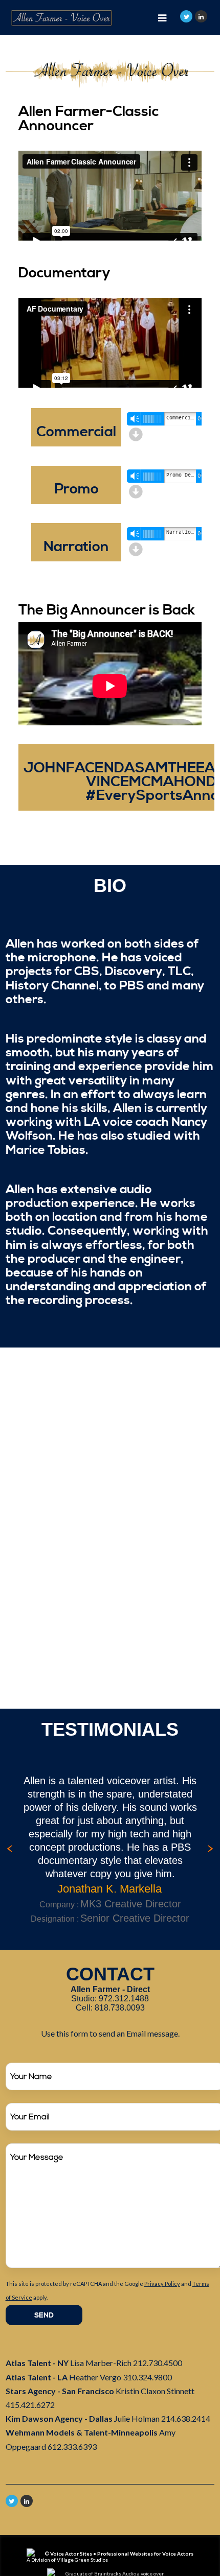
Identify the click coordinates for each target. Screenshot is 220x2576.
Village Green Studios (82, 2560)
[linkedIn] (201, 16)
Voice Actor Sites (71, 2554)
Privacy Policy (162, 2284)
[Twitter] (186, 16)
